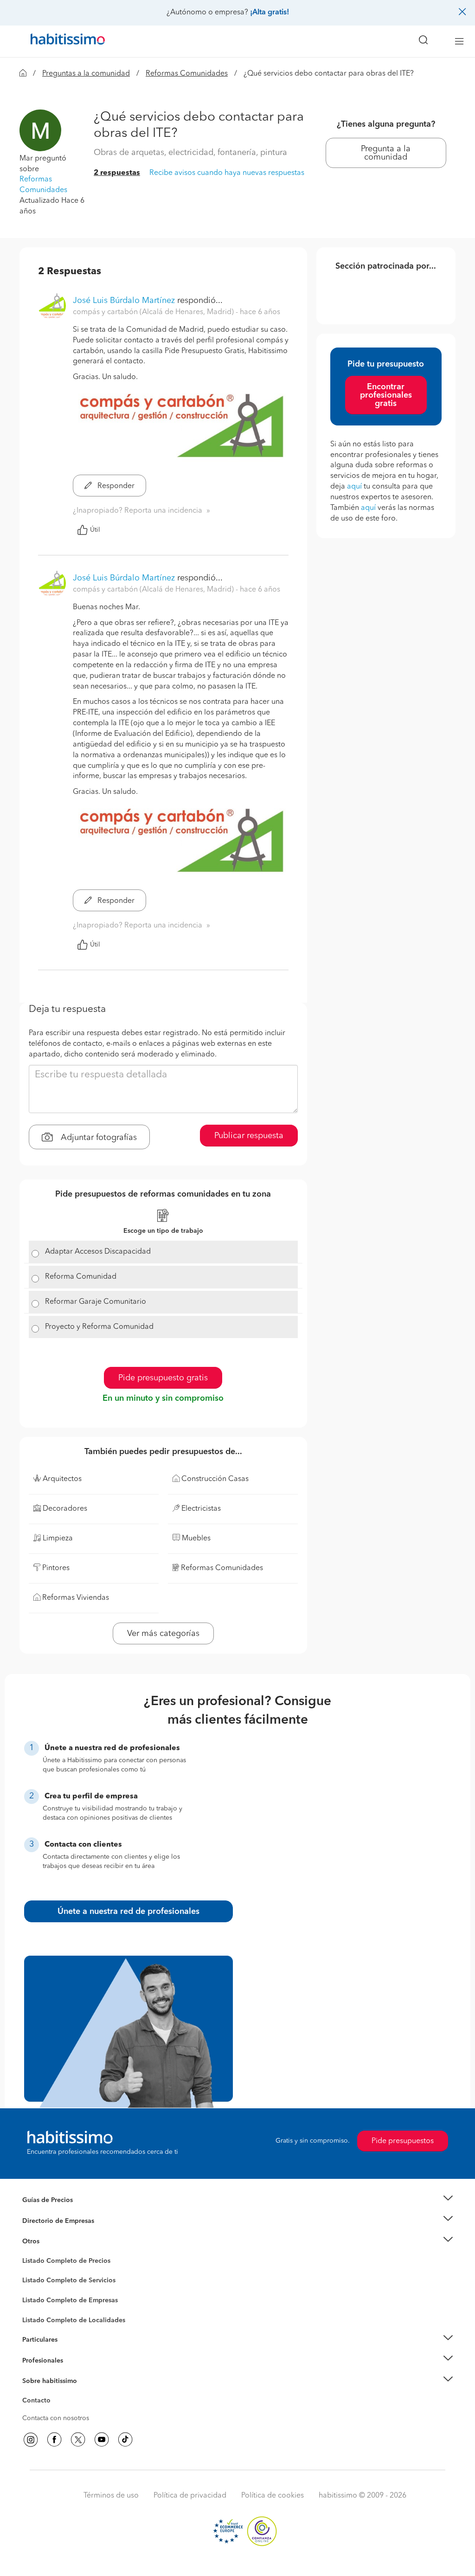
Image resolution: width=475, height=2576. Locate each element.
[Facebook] (54, 2440)
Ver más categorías (163, 1634)
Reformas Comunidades (187, 74)
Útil (95, 530)
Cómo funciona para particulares (71, 2351)
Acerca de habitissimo (55, 2393)
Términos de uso (111, 2496)
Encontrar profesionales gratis (386, 395)
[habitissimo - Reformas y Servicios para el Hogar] (64, 41)
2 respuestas (117, 173)
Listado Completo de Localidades (74, 2320)
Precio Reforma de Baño (58, 2211)
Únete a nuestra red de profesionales (128, 1912)
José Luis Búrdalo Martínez (124, 301)
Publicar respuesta (249, 1136)
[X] (78, 2440)
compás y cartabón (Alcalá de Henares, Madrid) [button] (154, 312)
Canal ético (39, 2402)
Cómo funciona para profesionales (74, 2372)
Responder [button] (115, 486)
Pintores (34, 2288)
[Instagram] (31, 2440)
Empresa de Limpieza (54, 2241)
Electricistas (39, 2297)
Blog (29, 2253)
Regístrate (37, 2360)
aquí (354, 487)
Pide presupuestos (403, 2141)
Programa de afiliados (55, 2411)
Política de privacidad (190, 2496)
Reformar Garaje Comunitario (96, 1302)
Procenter (36, 2281)
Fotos (30, 2272)
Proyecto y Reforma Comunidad (99, 1327)
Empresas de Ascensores (59, 2232)
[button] (40, 130)
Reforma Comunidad (81, 1277)
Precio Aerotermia (49, 2221)
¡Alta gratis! (270, 13)
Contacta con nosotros (56, 2418)
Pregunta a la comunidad (386, 153)
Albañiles (36, 2306)
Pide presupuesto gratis (163, 1378)
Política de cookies (273, 2496)
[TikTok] (125, 2440)
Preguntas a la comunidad (86, 74)
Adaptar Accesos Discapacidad (98, 1252)
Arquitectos (39, 2316)
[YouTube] (102, 2440)
